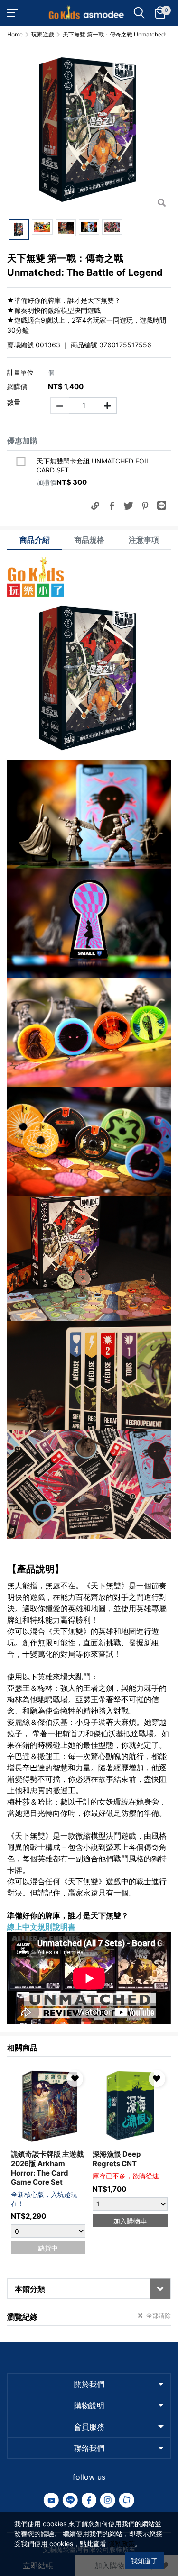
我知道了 (144, 2561)
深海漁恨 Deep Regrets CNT (117, 2159)
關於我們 (89, 2384)
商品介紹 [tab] (35, 540)
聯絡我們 (89, 2448)
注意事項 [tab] (144, 540)
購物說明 (89, 2405)
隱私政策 (122, 2544)
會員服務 (89, 2427)
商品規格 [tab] (89, 540)
